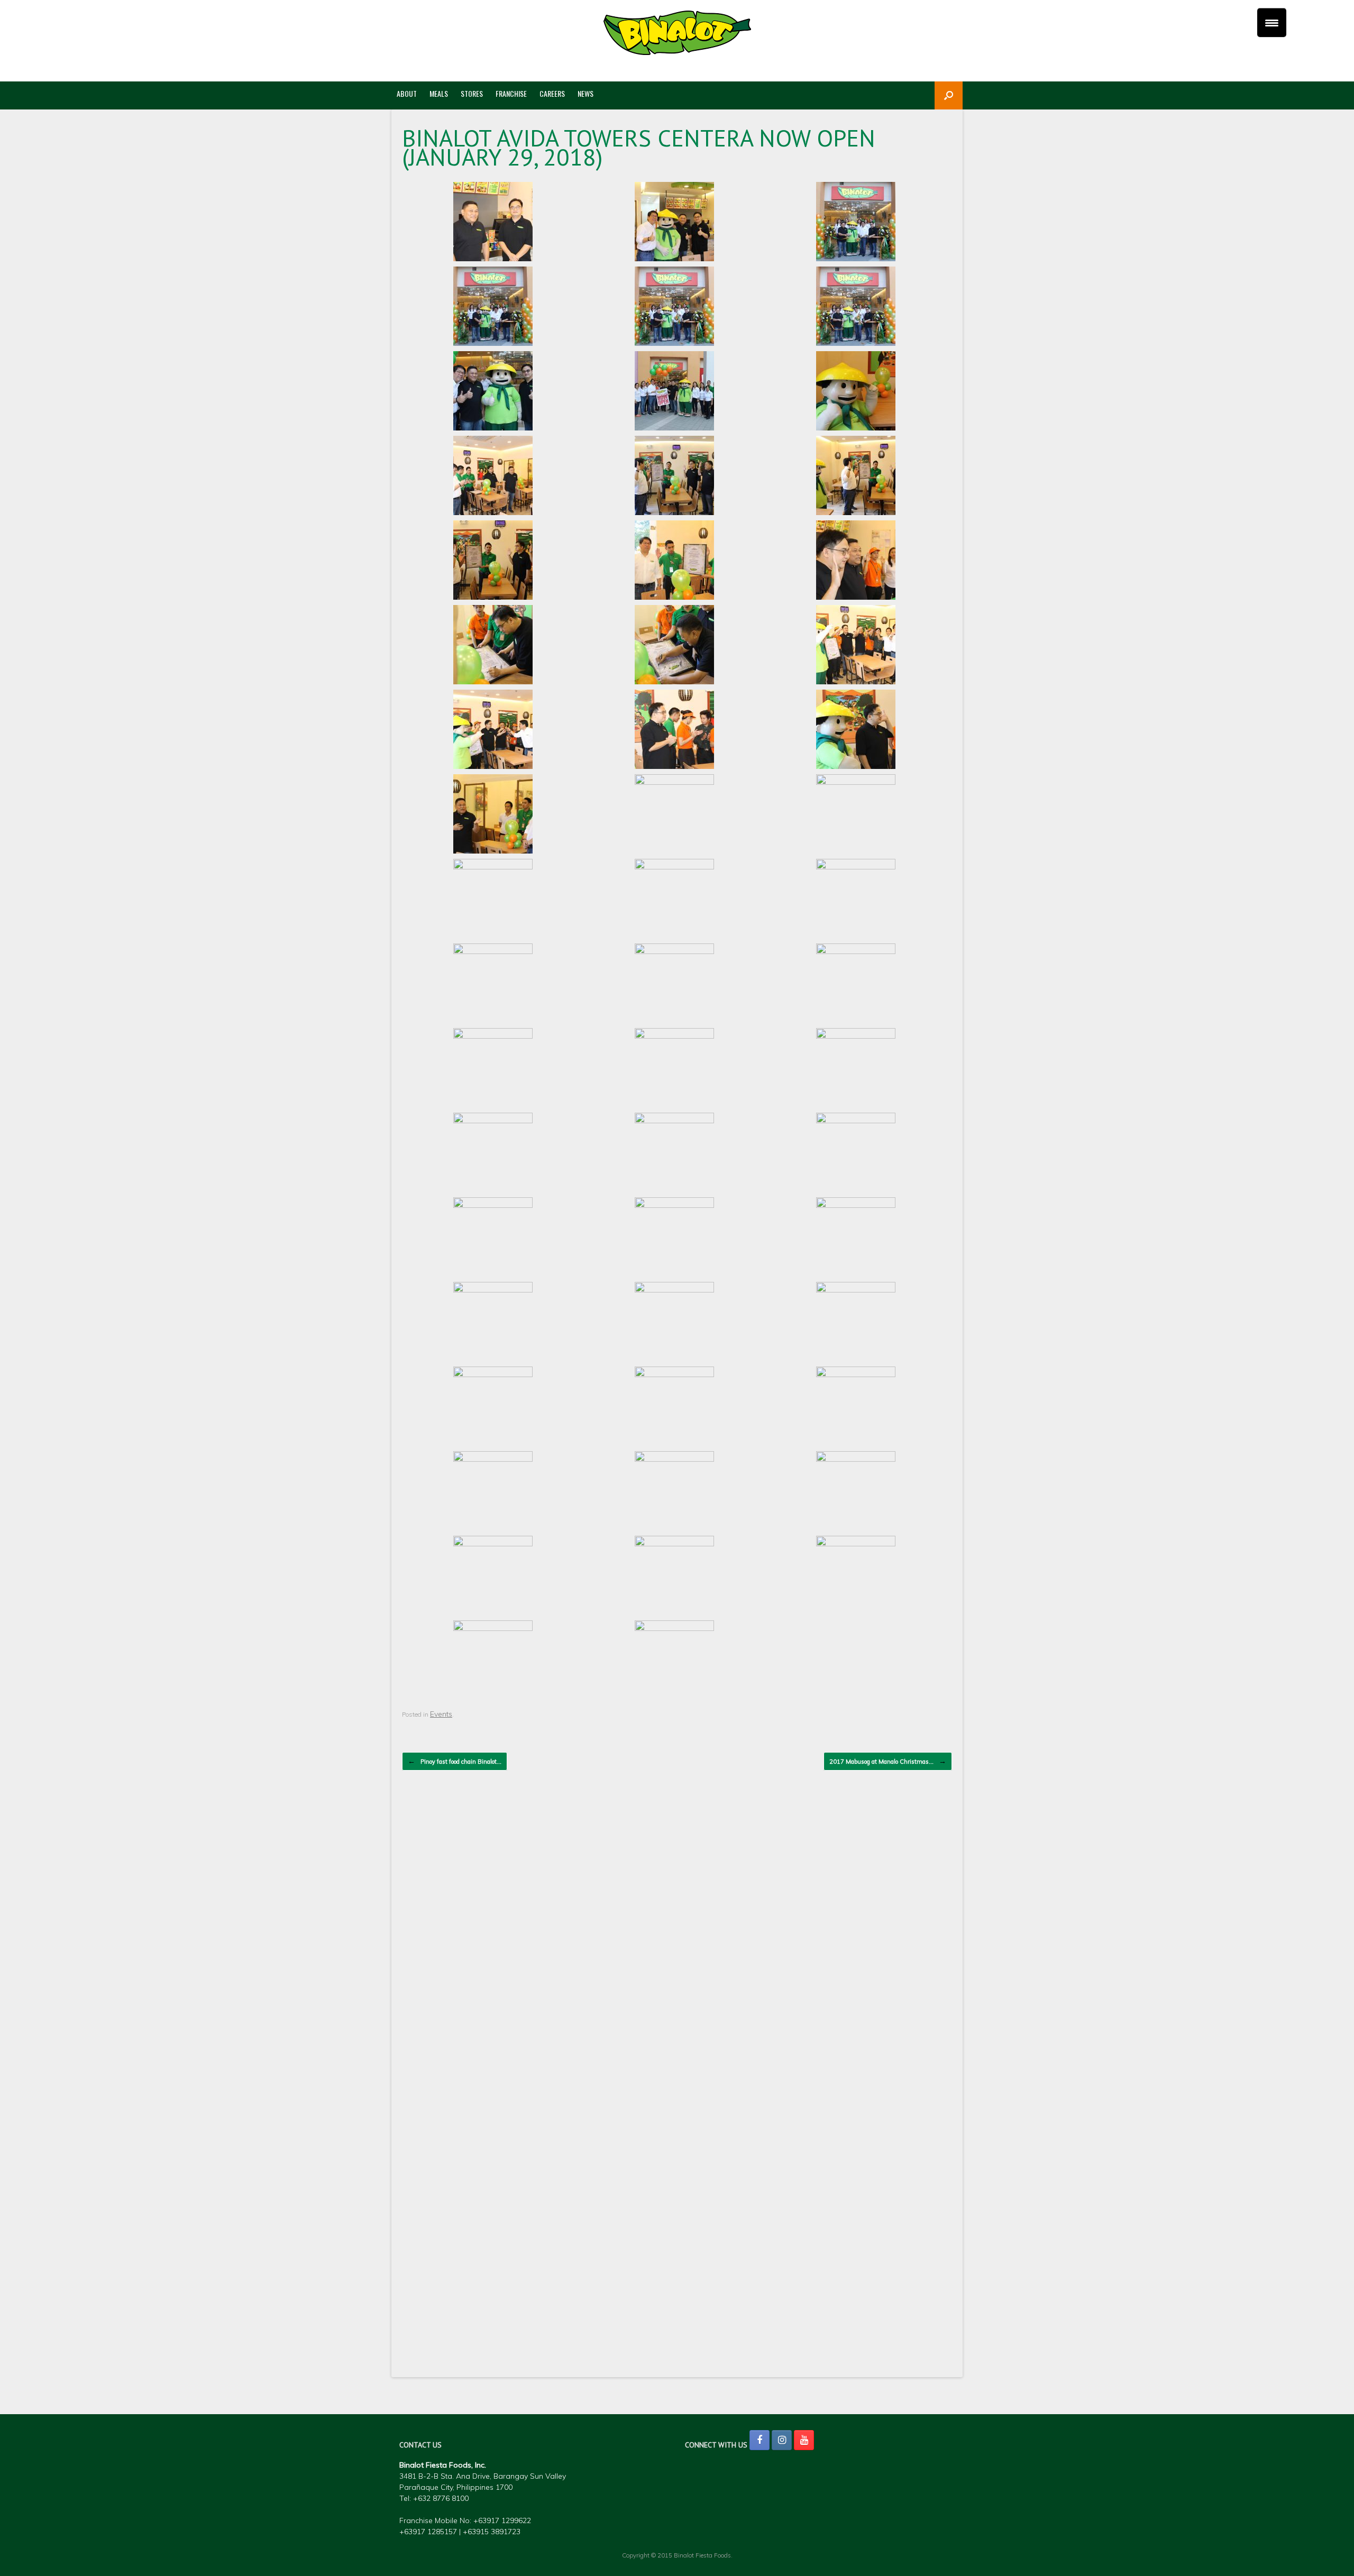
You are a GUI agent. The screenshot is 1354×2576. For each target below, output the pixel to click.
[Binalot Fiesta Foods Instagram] (782, 2440)
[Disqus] (677, 1935)
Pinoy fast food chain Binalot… (455, 1761)
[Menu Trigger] (1272, 22)
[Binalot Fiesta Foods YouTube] (804, 2440)
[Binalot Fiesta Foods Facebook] (760, 2440)
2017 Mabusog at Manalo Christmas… (888, 1761)
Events (441, 1714)
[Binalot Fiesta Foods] (677, 33)
